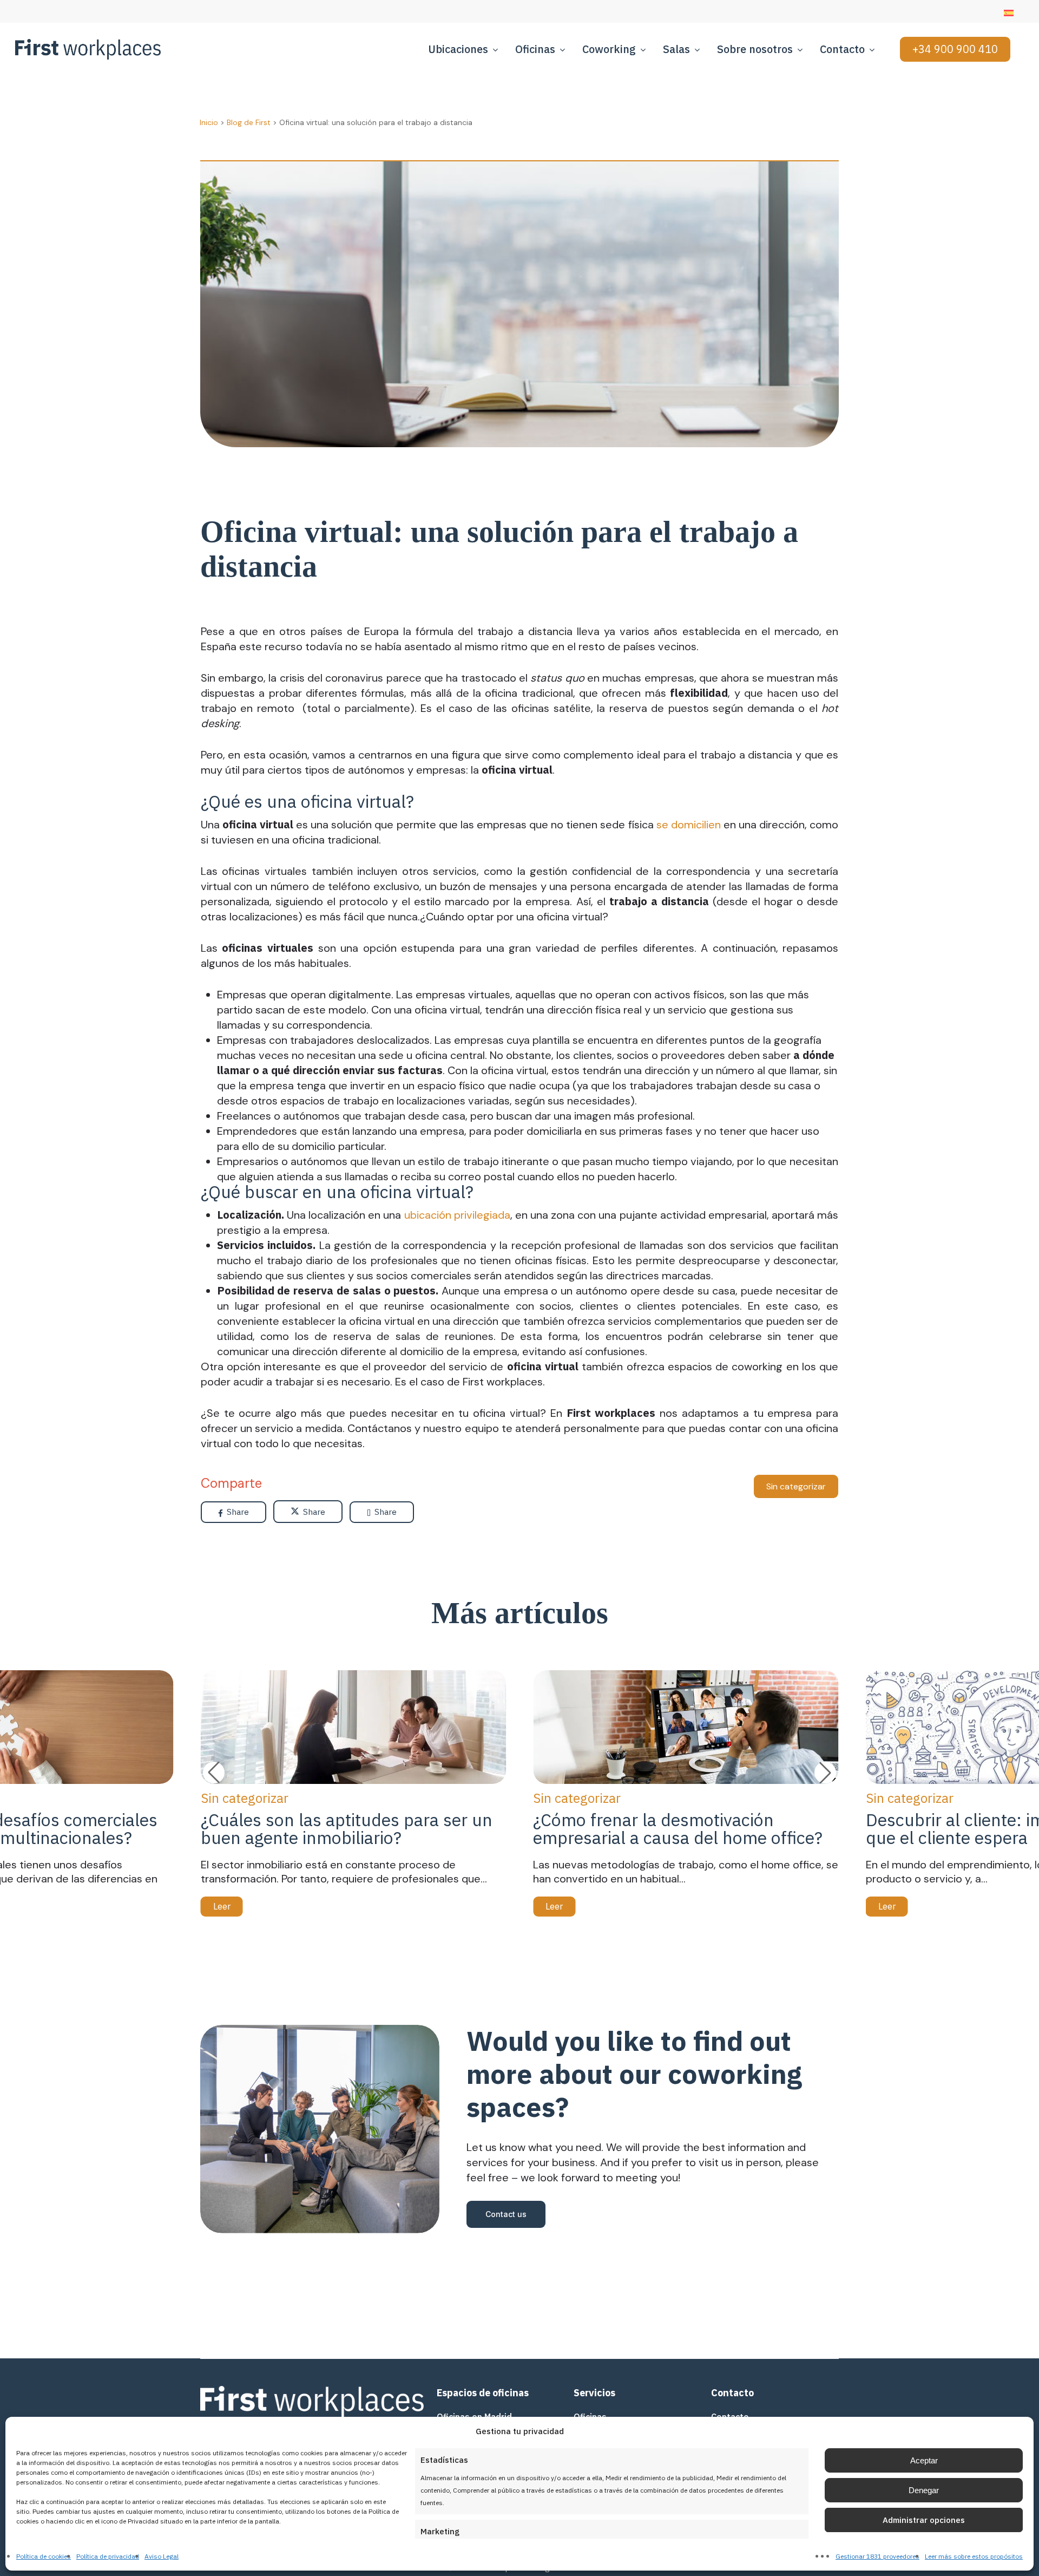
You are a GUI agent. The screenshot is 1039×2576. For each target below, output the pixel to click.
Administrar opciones (924, 2520)
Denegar (924, 2490)
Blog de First (249, 122)
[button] (825, 1773)
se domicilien (689, 825)
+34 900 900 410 (955, 49)
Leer (222, 1906)
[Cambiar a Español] (1009, 13)
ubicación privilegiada (457, 1215)
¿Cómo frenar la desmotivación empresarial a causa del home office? (678, 1829)
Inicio (209, 122)
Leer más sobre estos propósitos (974, 2556)
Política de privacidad (108, 2556)
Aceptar (924, 2460)
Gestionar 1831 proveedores (877, 2556)
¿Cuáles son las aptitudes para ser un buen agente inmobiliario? (347, 1829)
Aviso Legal (162, 2556)
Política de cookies (44, 2556)
